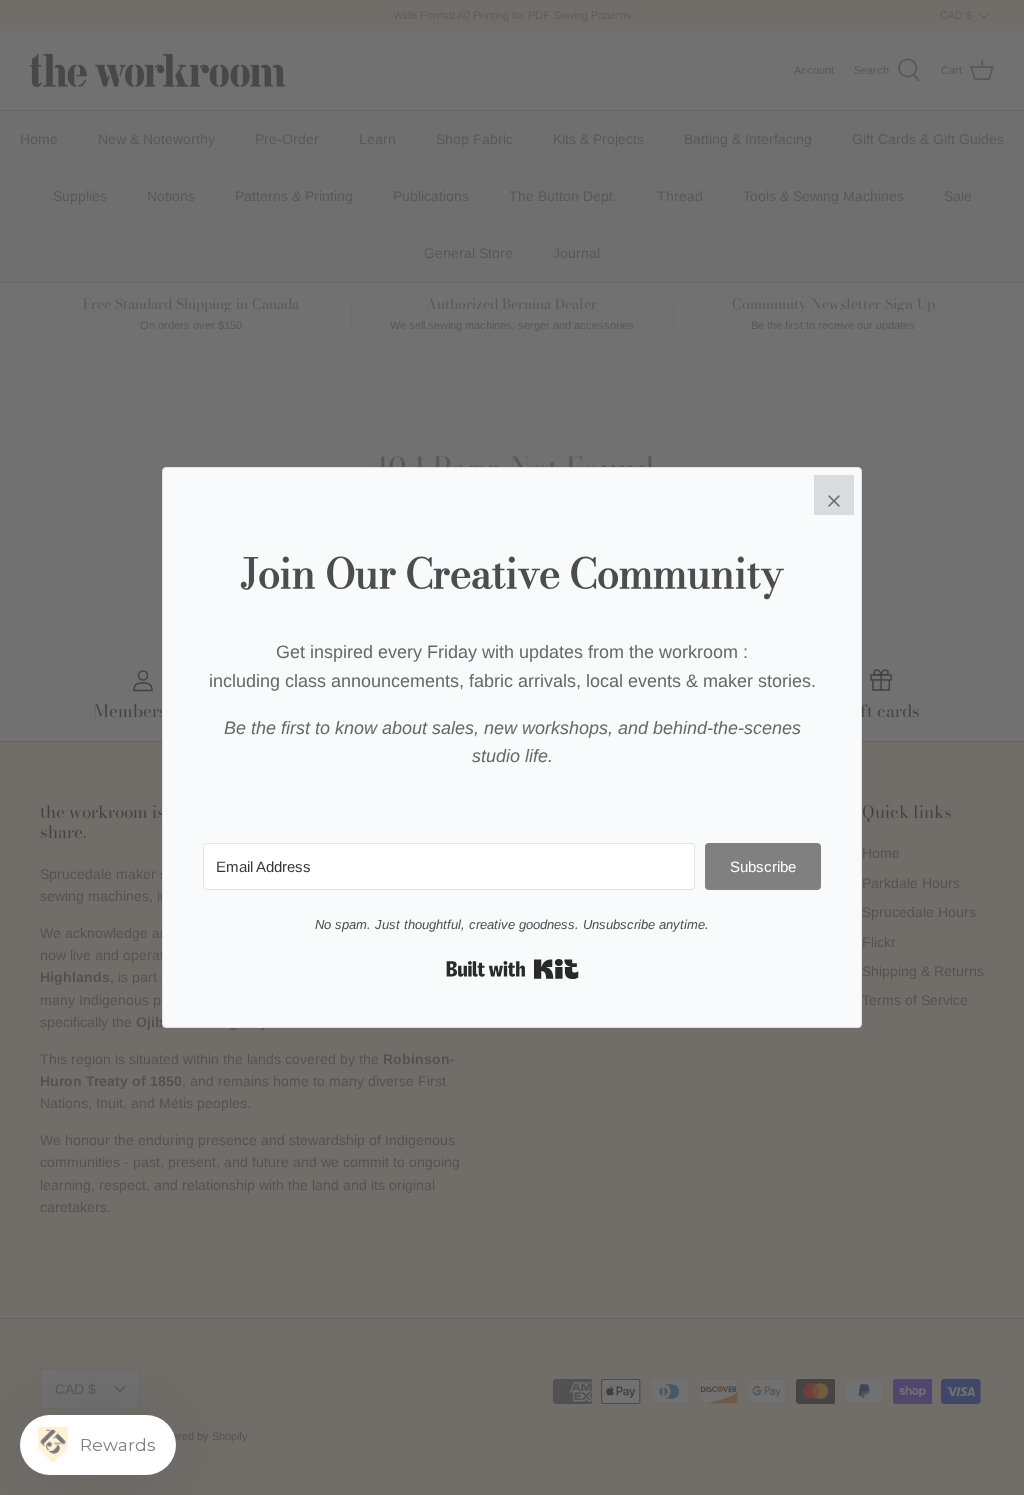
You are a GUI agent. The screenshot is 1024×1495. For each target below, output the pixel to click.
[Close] (834, 495)
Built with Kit (512, 969)
